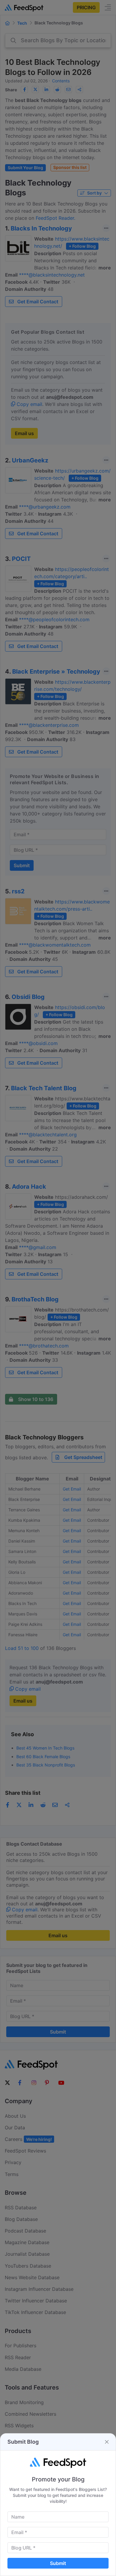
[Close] (107, 2442)
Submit (58, 2563)
